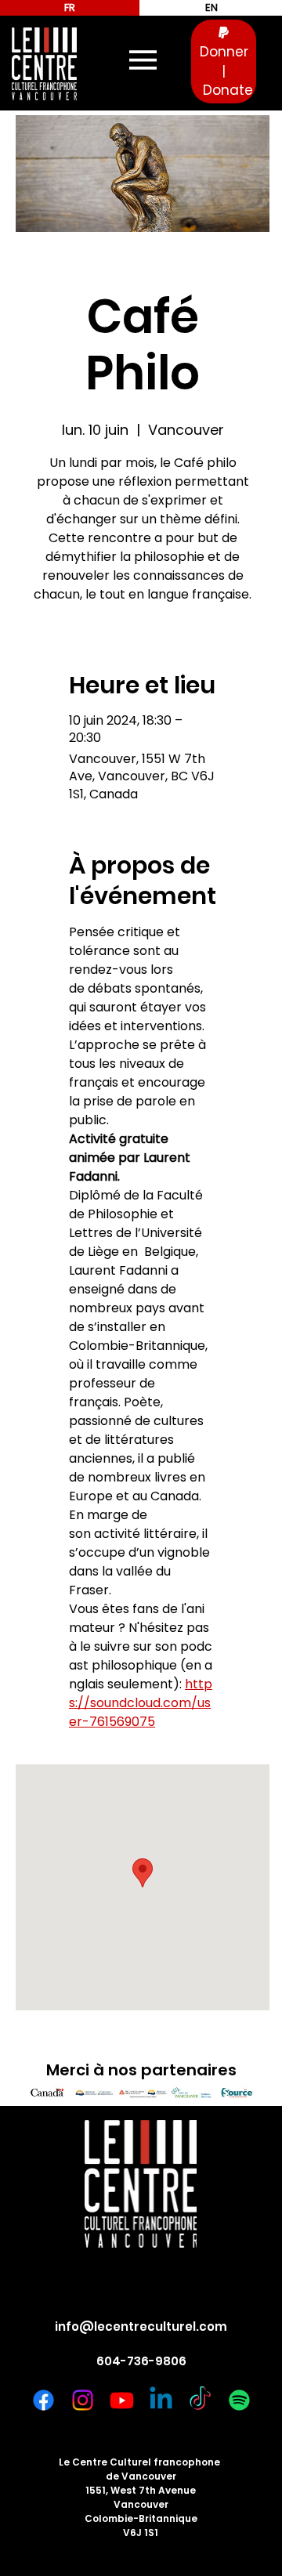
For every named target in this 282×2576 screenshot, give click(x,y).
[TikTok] (200, 2400)
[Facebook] (43, 2400)
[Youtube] (122, 2400)
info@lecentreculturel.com (141, 2326)
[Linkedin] (161, 2400)
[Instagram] (83, 2400)
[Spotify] (239, 2400)
